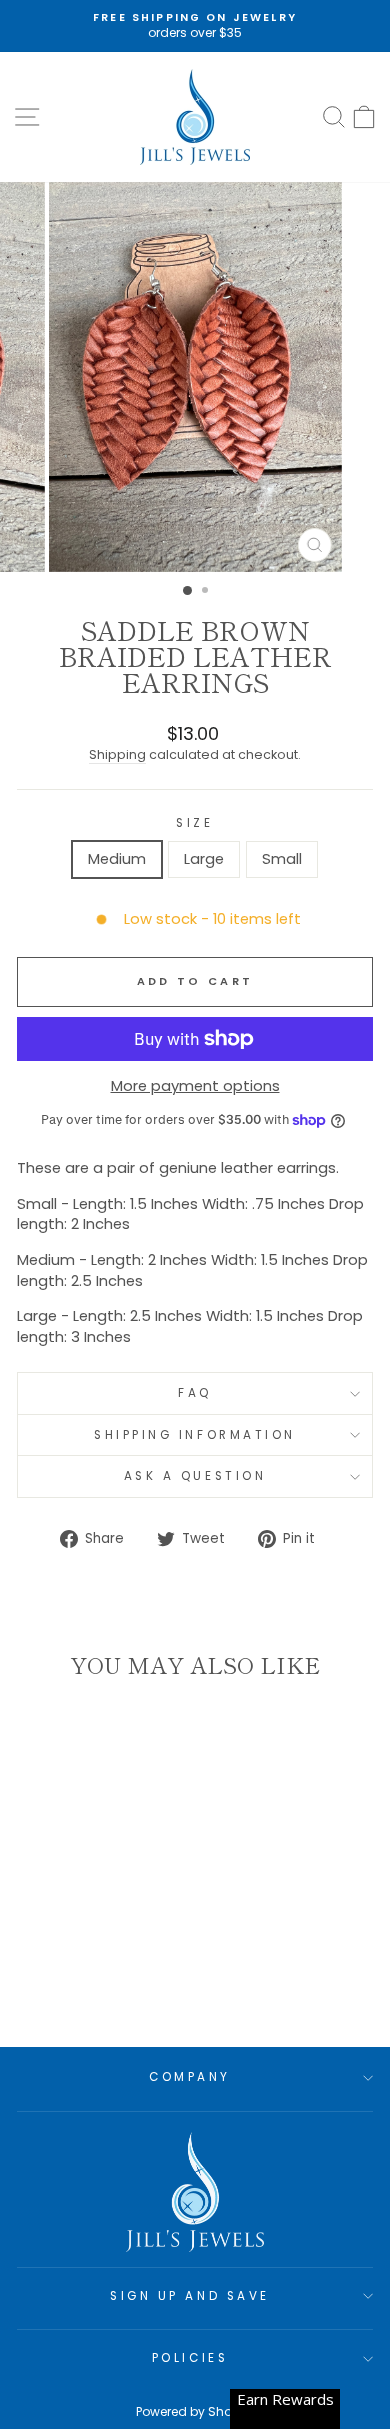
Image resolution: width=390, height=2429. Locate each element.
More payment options (195, 1086)
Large (204, 859)
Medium (117, 859)
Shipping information (195, 1435)
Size (194, 823)
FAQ (195, 1393)
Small (282, 859)
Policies (190, 2358)
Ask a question (195, 1476)
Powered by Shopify (195, 2411)
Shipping (117, 754)
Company (190, 2077)
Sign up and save (190, 2296)
